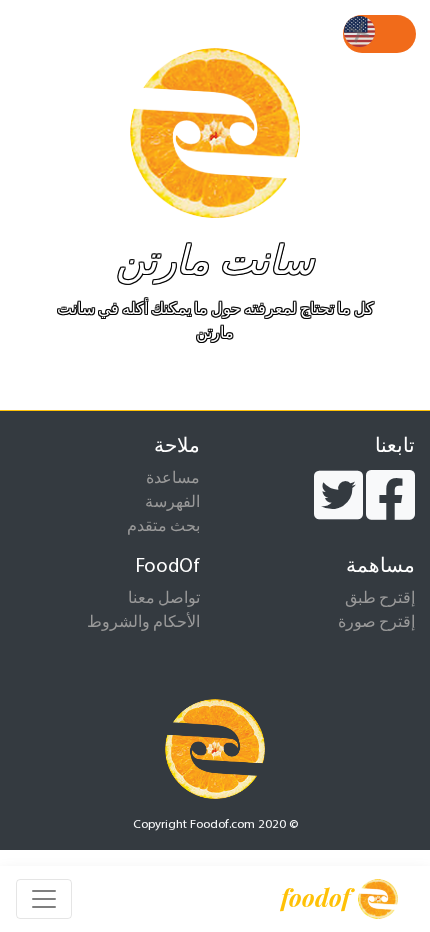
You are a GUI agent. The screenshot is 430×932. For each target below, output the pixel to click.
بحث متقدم (163, 527)
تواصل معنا (164, 599)
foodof (315, 897)
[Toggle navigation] (44, 899)
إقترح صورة (376, 623)
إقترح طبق (380, 599)
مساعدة (173, 479)
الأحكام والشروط (143, 623)
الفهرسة (172, 503)
